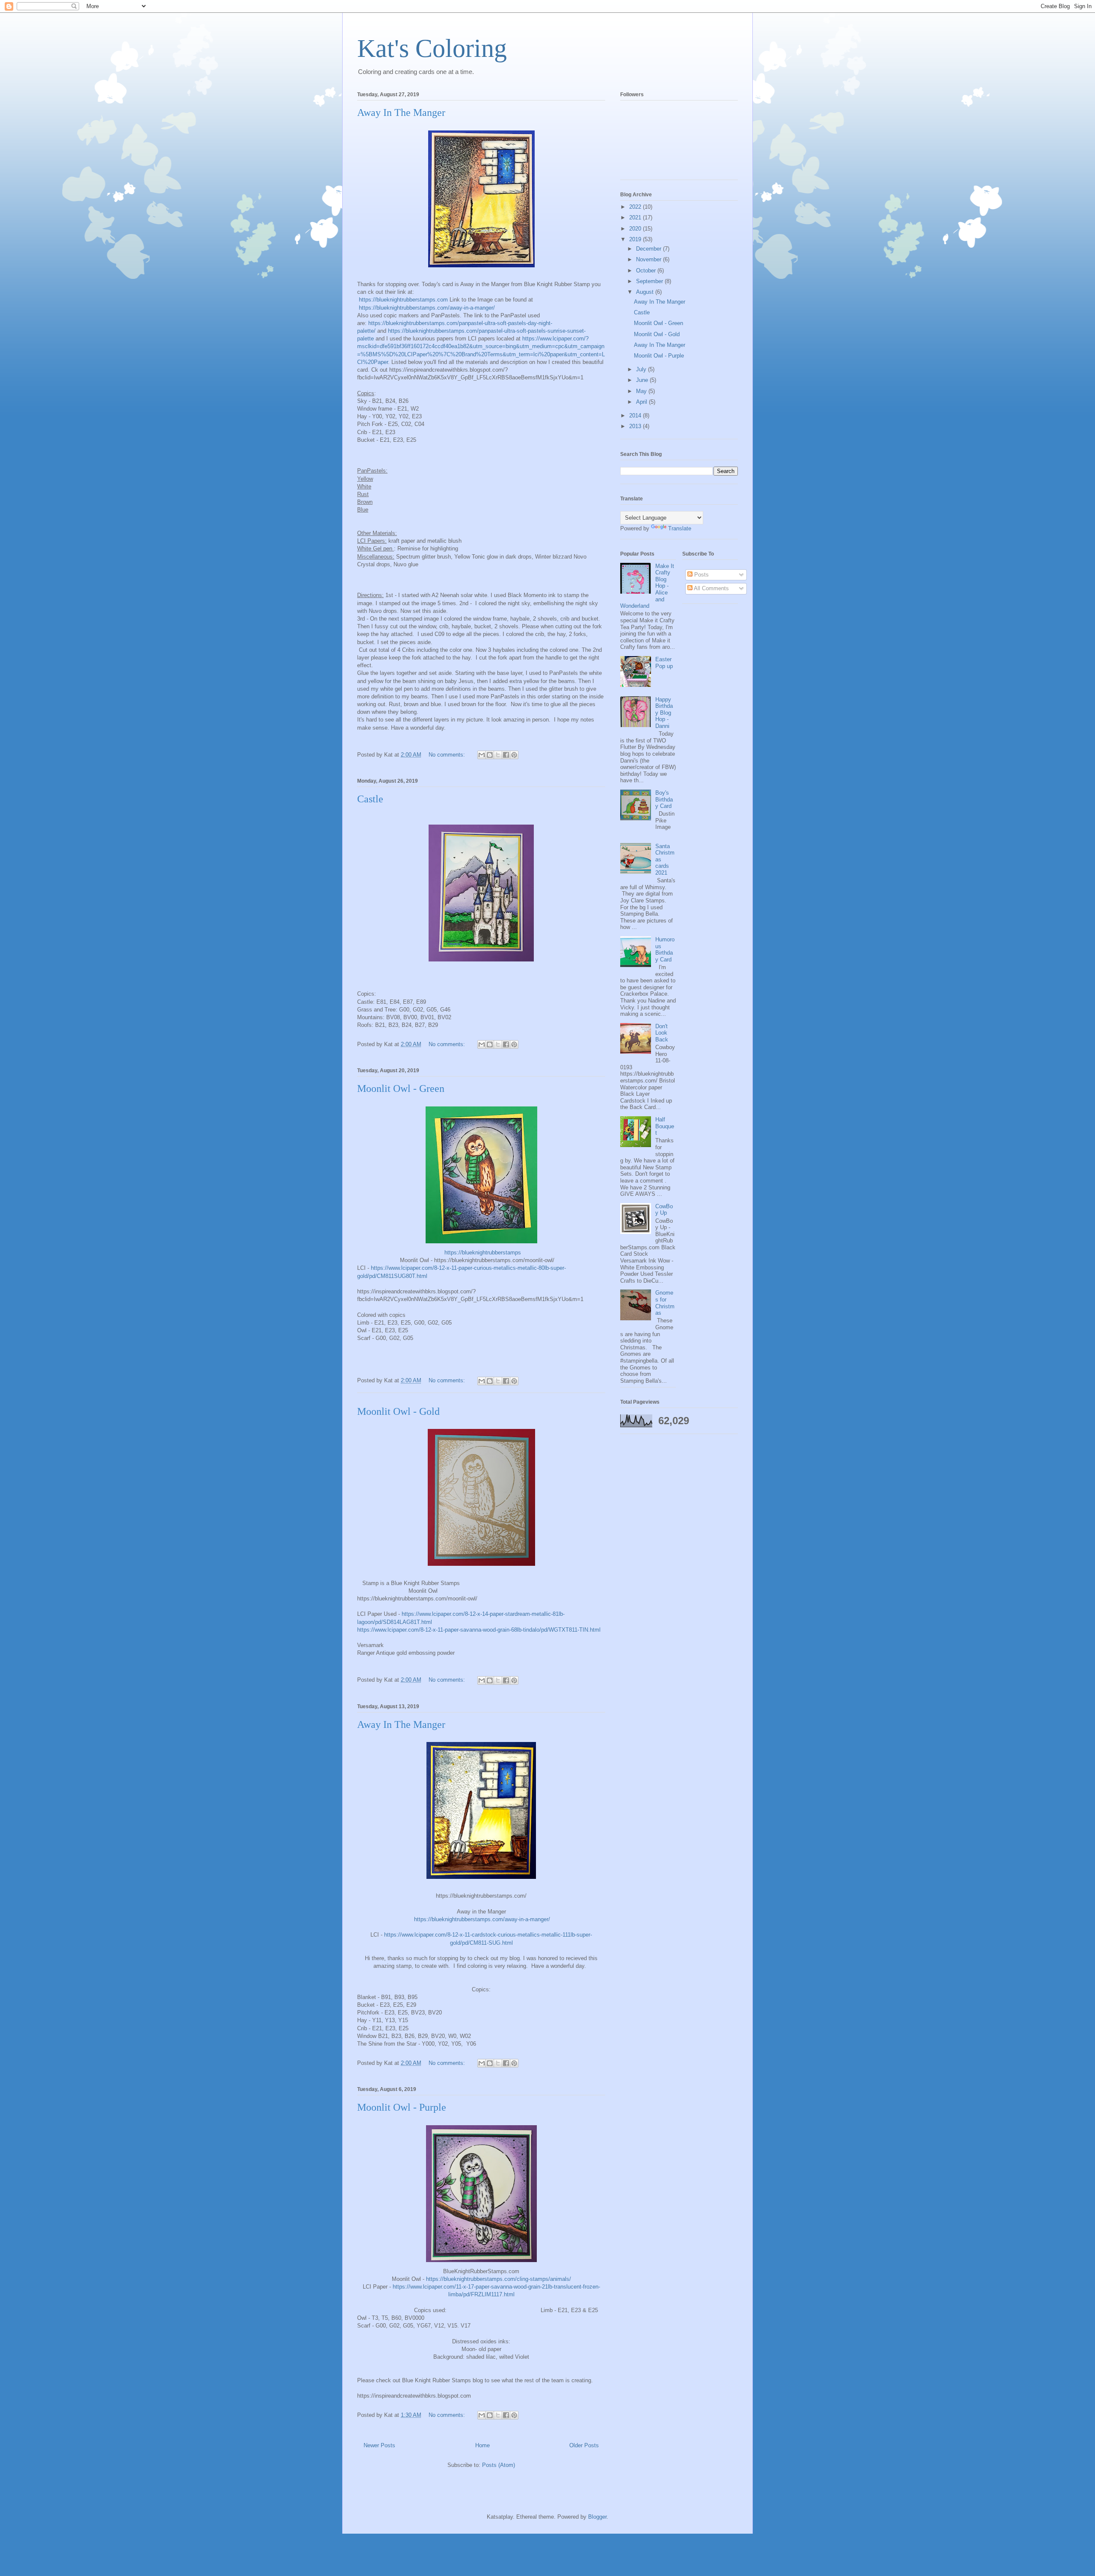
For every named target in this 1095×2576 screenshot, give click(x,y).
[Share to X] (498, 755)
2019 (636, 239)
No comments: (448, 755)
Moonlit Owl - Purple (402, 2107)
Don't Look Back (662, 1033)
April (642, 402)
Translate (680, 528)
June (643, 380)
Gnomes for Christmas (665, 1303)
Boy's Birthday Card (664, 799)
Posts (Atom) (499, 2465)
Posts (701, 575)
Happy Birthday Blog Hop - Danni (664, 713)
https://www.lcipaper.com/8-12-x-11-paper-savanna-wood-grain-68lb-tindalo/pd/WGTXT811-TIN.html (479, 1630)
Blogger (597, 2517)
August (646, 292)
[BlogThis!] (490, 755)
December (650, 249)
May (642, 391)
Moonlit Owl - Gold (398, 1411)
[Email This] (482, 755)
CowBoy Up (664, 1210)
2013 (636, 426)
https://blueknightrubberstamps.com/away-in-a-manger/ (427, 308)
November (650, 259)
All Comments (711, 588)
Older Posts (584, 2445)
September (650, 281)
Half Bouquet (665, 1126)
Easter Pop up (664, 663)
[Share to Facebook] (506, 755)
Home (482, 2445)
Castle (370, 799)
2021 (636, 217)
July (642, 369)
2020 (636, 229)
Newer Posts (379, 2445)
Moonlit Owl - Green (401, 1088)
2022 (636, 207)
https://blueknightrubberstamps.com (403, 300)
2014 (636, 416)
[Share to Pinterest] (514, 755)
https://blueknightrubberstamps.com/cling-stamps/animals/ (499, 2279)
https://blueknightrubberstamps (483, 1253)
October (647, 271)
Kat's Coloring (432, 48)
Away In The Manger (401, 112)
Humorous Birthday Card (665, 949)
